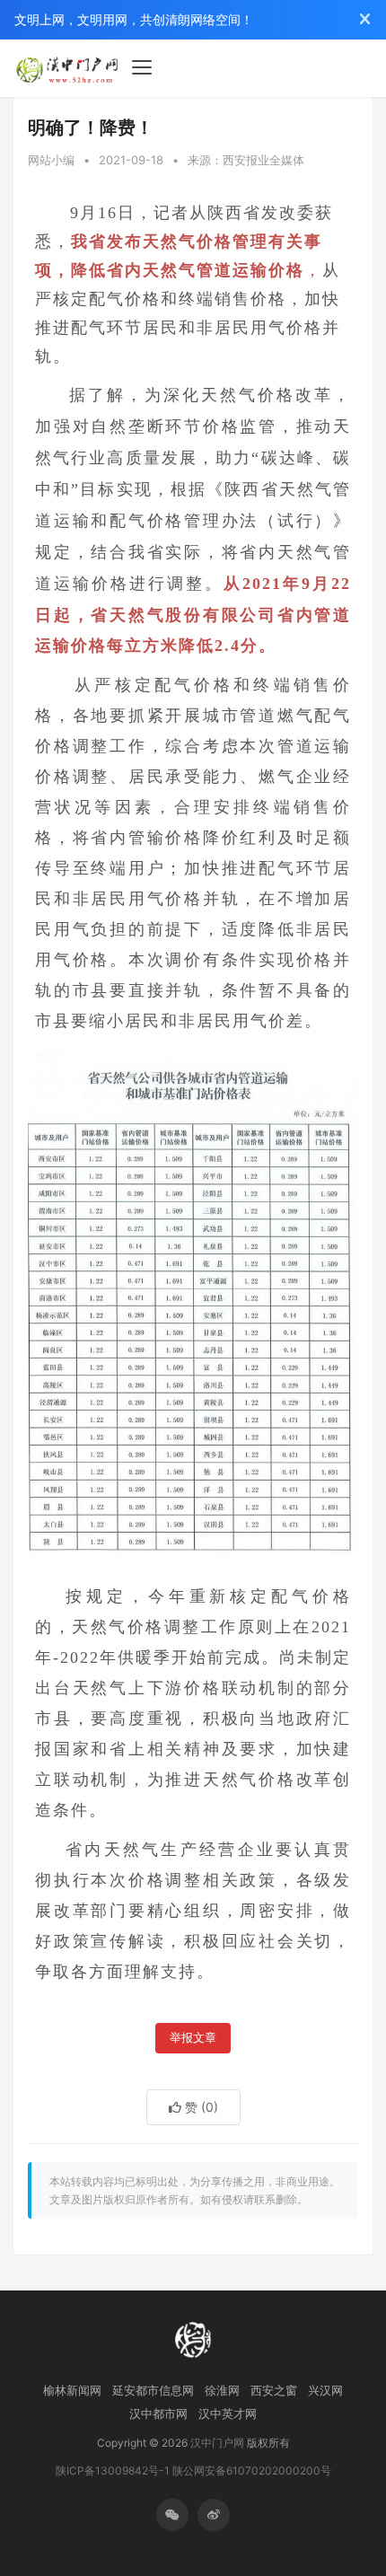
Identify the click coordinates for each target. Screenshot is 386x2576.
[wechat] (172, 2515)
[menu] (142, 67)
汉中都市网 (158, 2413)
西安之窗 (274, 2390)
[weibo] (214, 2515)
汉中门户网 (217, 2443)
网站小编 (51, 160)
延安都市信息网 (153, 2390)
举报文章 (193, 2038)
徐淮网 (222, 2390)
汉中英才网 (228, 2413)
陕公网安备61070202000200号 (252, 2470)
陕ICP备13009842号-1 (113, 2470)
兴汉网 (325, 2390)
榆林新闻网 (72, 2390)
